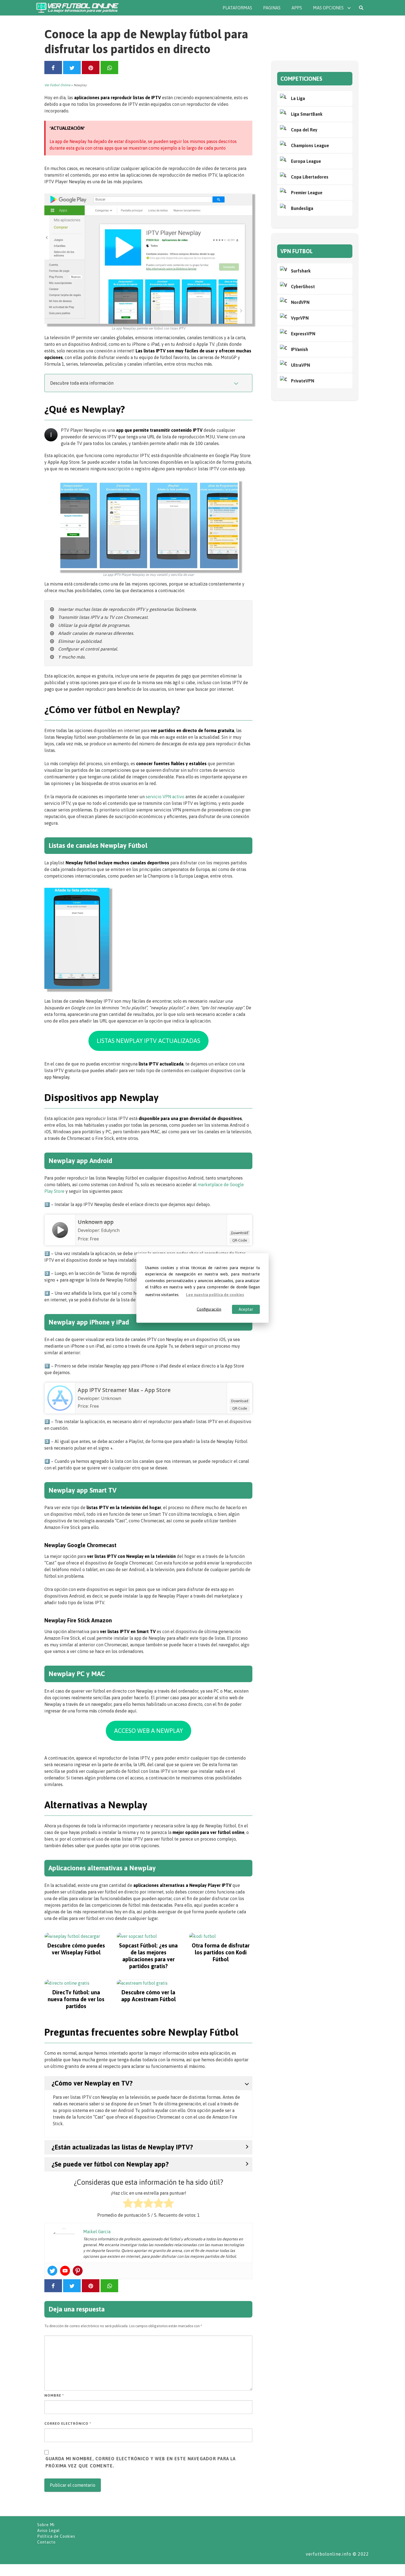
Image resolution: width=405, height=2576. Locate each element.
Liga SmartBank (307, 114)
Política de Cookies (56, 2536)
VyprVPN (300, 318)
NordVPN (300, 302)
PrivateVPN (303, 381)
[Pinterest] (78, 2271)
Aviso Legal (48, 2531)
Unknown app (96, 1222)
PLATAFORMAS (237, 8)
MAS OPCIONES (328, 8)
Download (240, 1233)
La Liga (298, 98)
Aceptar (246, 1309)
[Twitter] (52, 2271)
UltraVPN (300, 365)
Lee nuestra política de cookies (215, 1294)
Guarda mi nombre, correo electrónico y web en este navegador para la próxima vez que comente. (141, 2462)
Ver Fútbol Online (57, 85)
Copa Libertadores (310, 177)
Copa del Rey (304, 130)
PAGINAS (272, 8)
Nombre (54, 2395)
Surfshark (301, 271)
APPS (297, 8)
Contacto (46, 2542)
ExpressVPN (303, 334)
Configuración (209, 1309)
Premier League (307, 193)
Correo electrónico (68, 2423)
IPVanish (299, 349)
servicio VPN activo (165, 797)
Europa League (306, 161)
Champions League (310, 145)
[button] (148, 1041)
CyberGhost (303, 287)
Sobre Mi (46, 2525)
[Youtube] (65, 2271)
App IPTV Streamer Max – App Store (124, 1390)
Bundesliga (302, 208)
